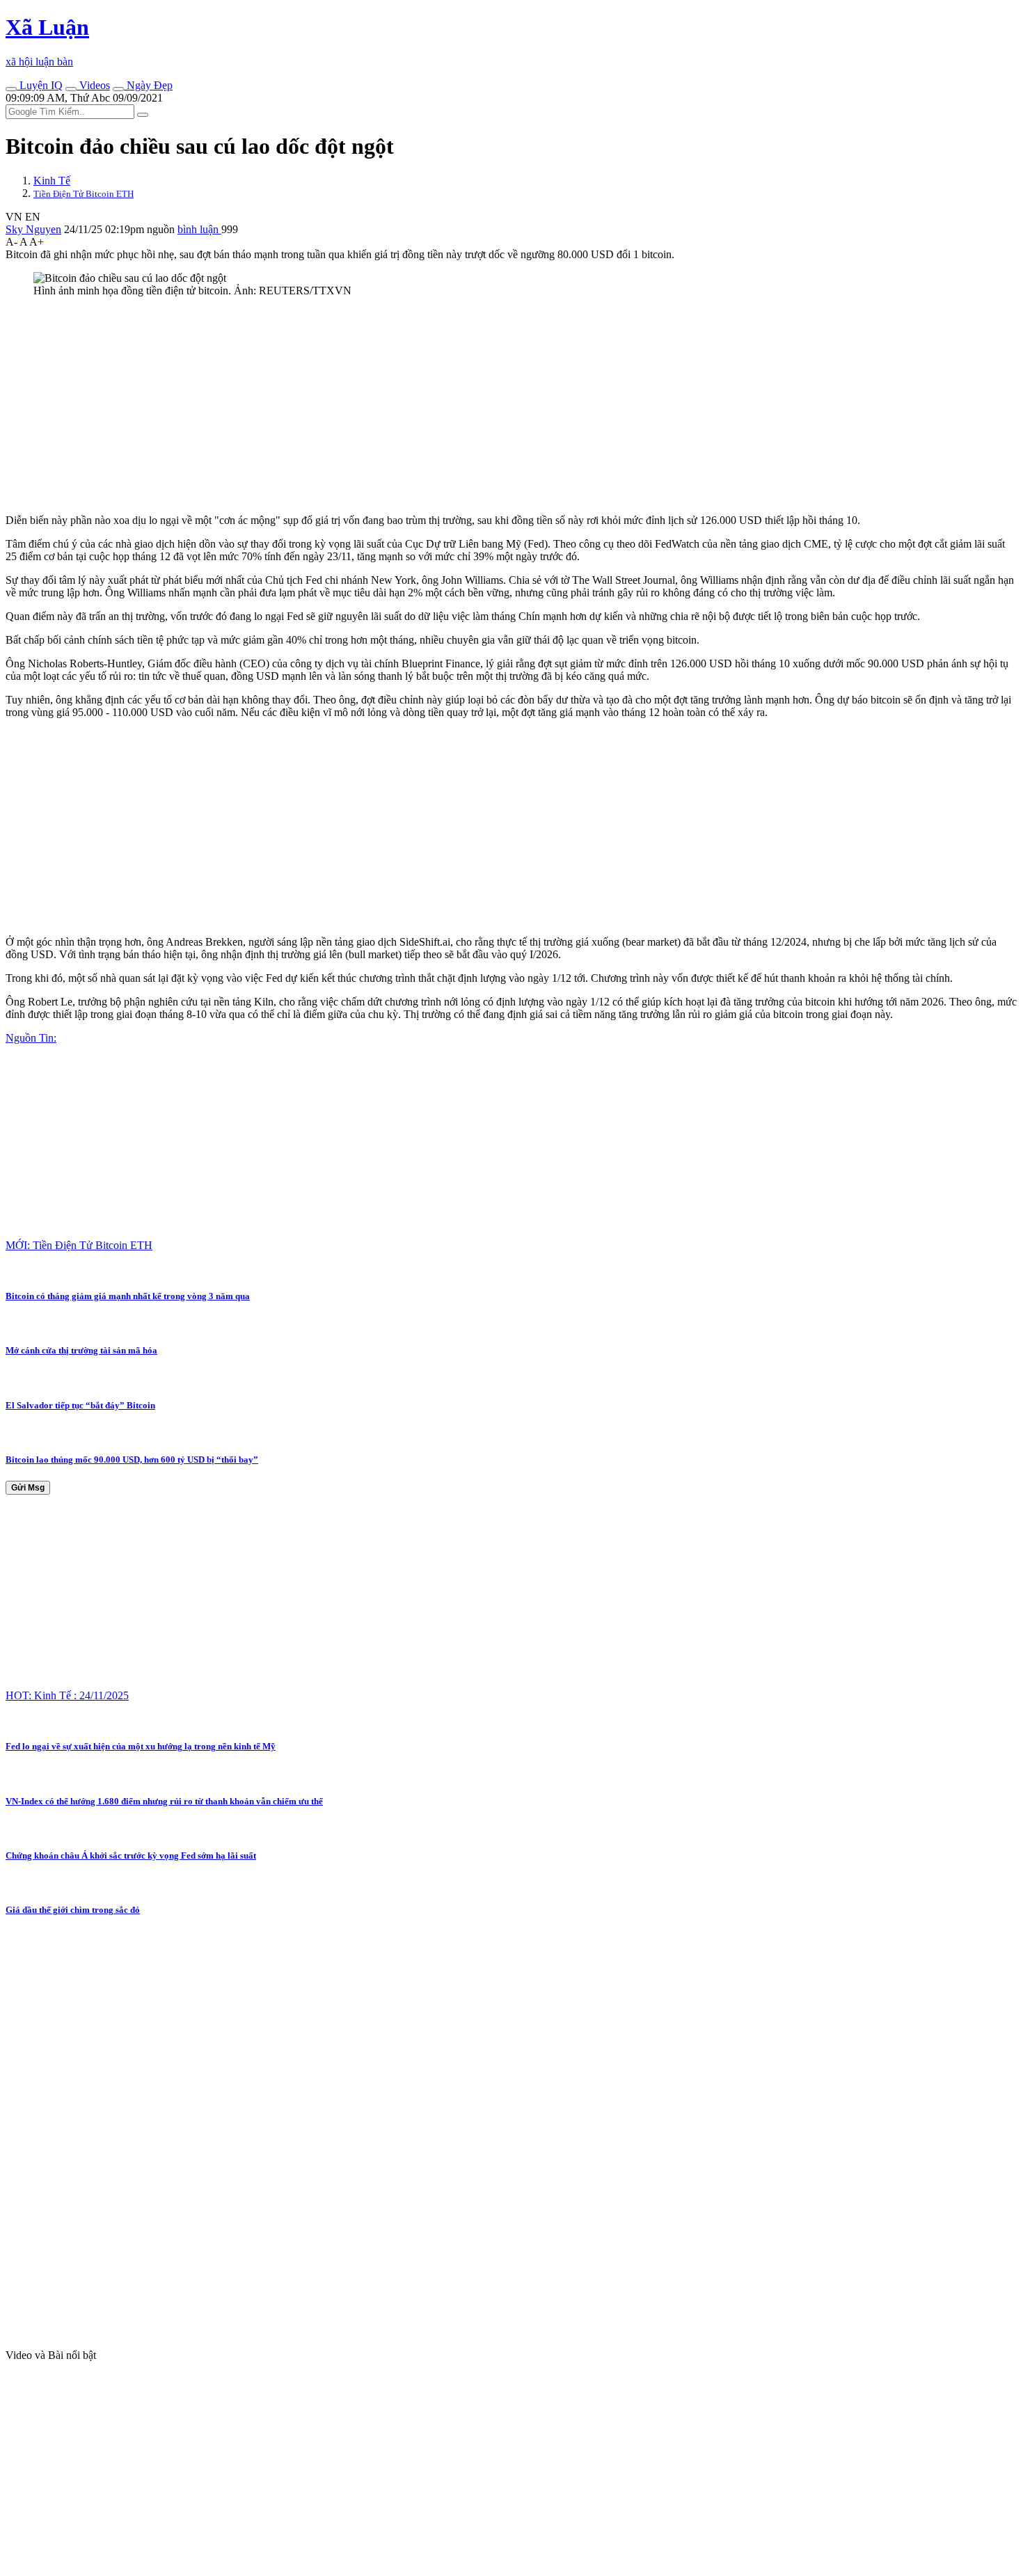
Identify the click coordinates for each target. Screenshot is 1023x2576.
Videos (93, 85)
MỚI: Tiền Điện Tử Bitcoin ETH (79, 1245)
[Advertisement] (423, 406)
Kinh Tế (52, 181)
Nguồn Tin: (31, 1038)
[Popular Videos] (71, 89)
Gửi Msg (28, 1488)
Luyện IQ (40, 85)
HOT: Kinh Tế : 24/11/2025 (67, 1695)
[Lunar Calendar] (118, 89)
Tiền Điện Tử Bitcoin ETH (84, 194)
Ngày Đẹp (148, 85)
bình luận (199, 229)
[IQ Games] (11, 89)
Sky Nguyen (33, 229)
